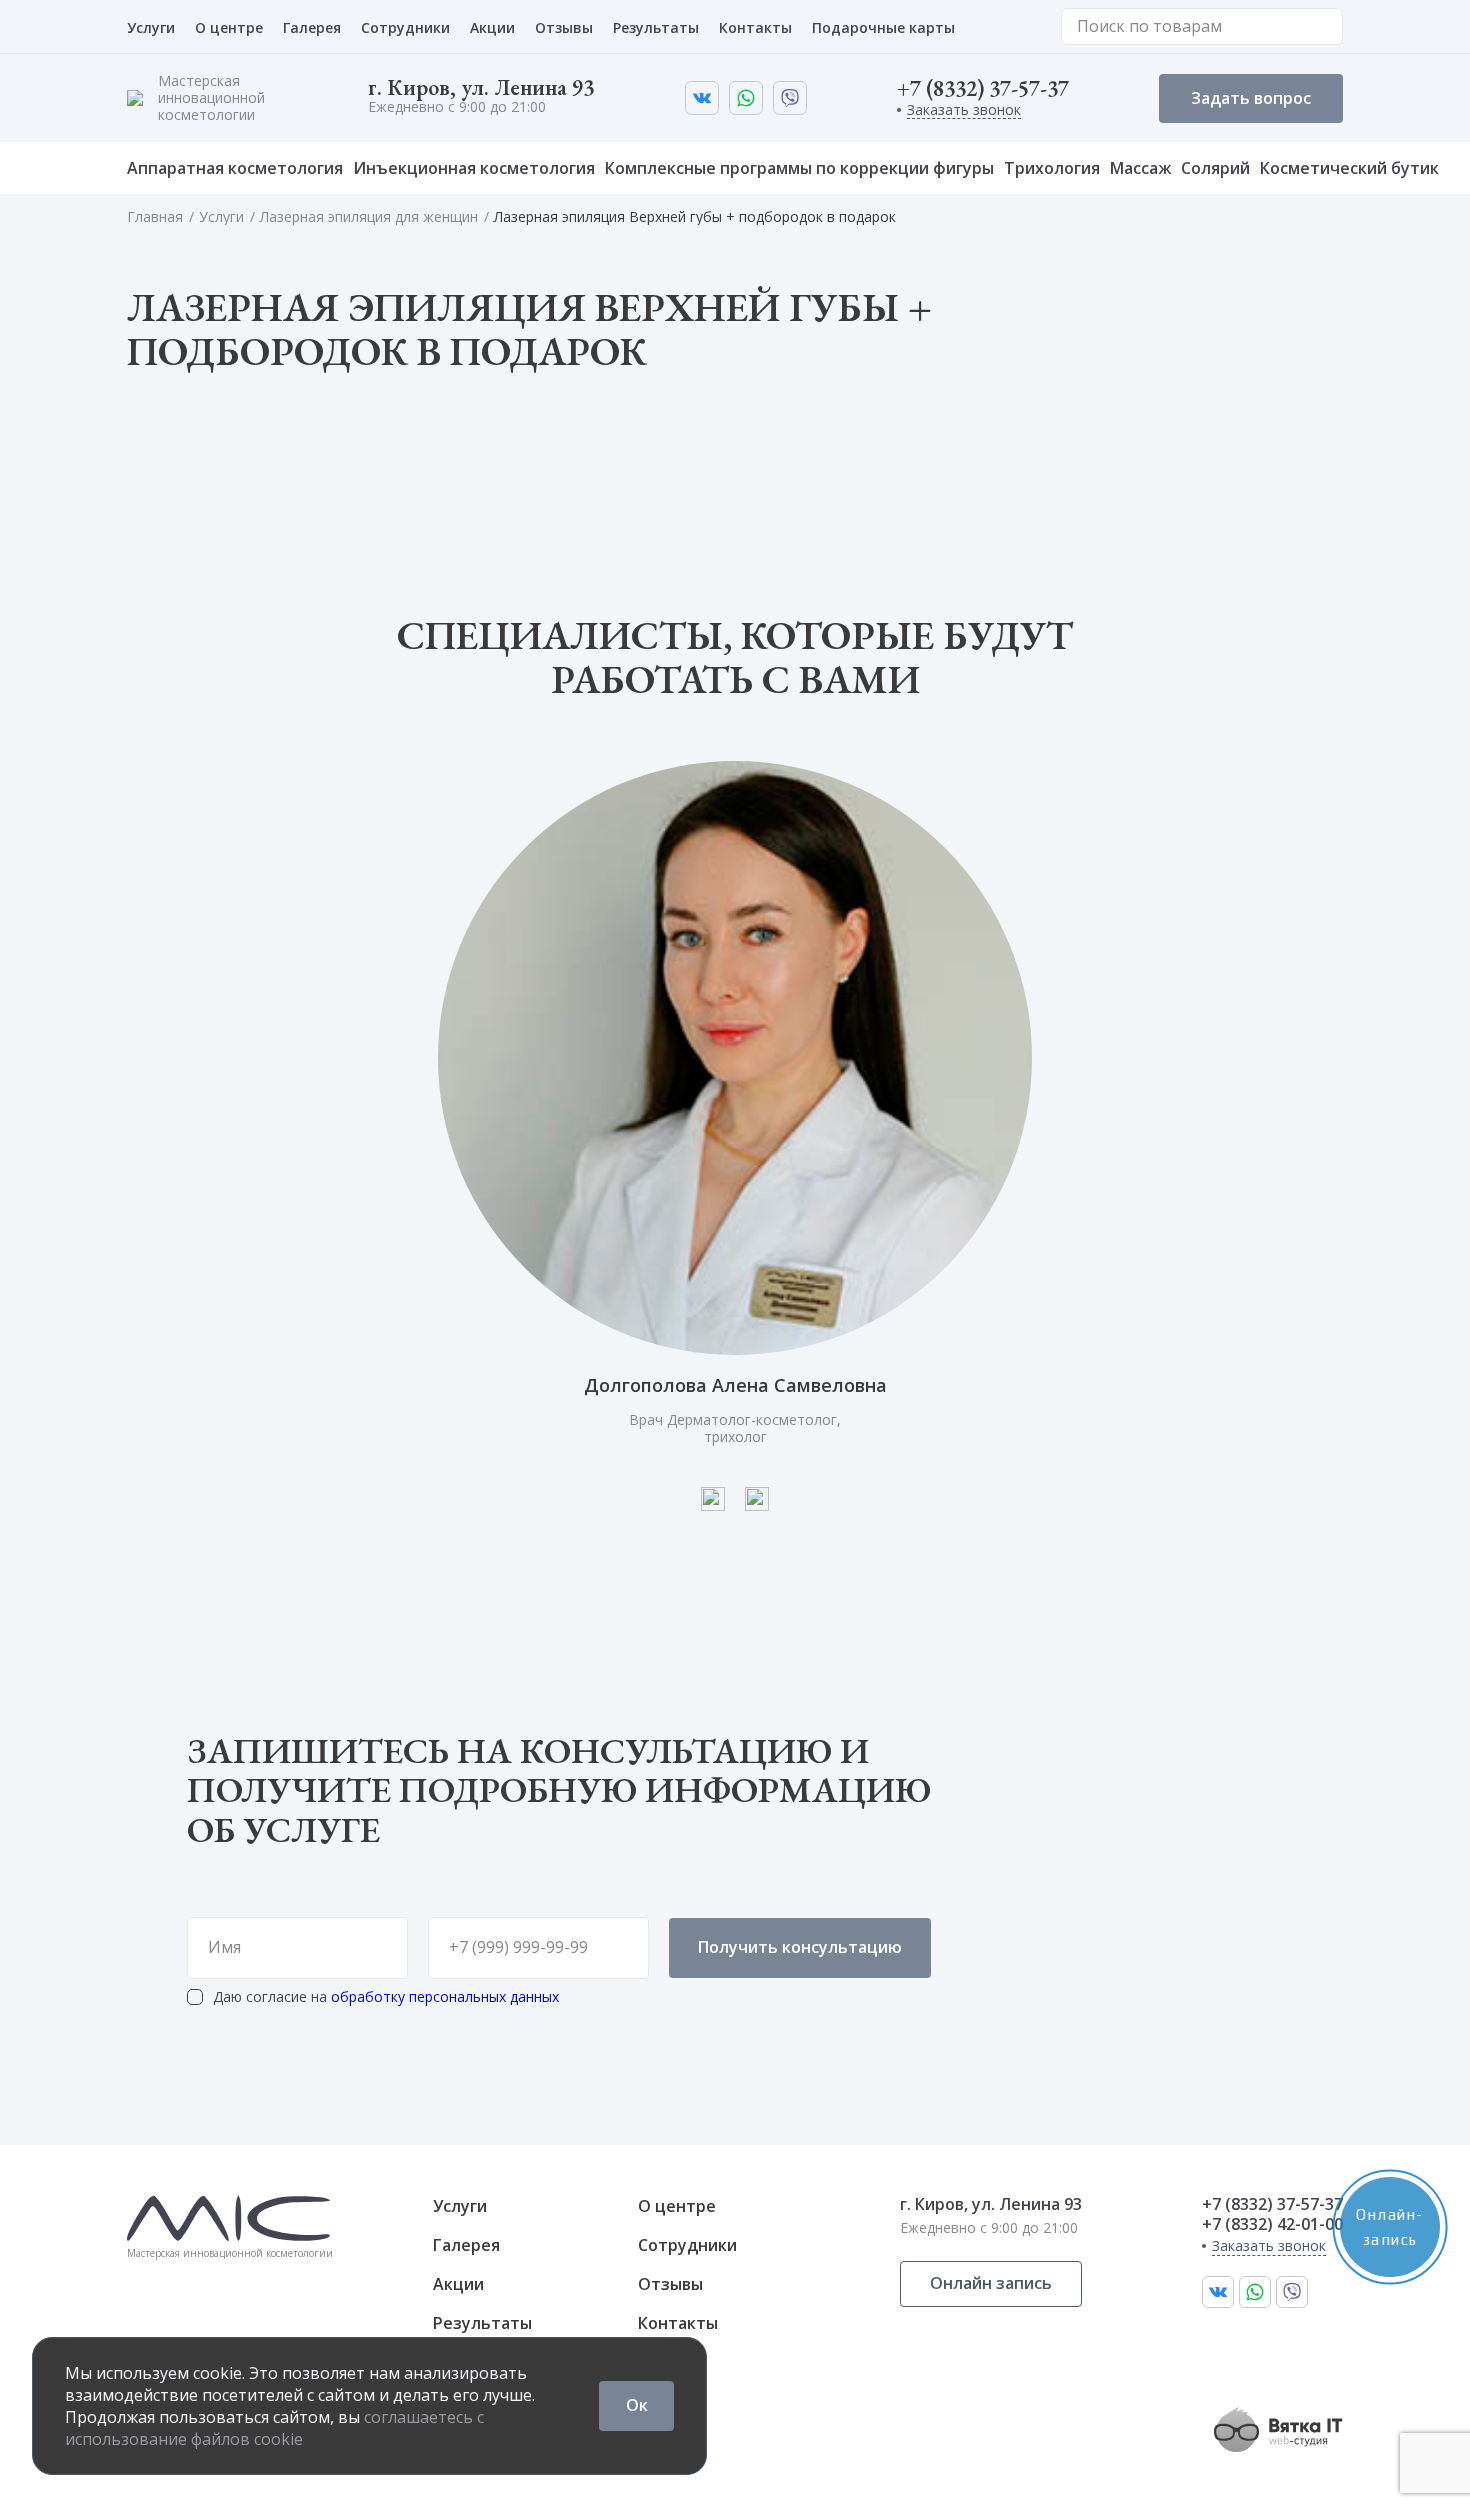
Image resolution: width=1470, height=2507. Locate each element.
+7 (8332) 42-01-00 (1272, 2224)
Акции (492, 27)
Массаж (1140, 168)
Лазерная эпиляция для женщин (369, 216)
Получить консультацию (800, 1947)
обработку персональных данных (445, 1996)
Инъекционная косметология (474, 168)
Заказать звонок (964, 110)
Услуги (151, 27)
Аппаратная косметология (235, 168)
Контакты (755, 27)
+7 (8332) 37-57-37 (983, 89)
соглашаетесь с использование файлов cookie (274, 2428)
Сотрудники (405, 27)
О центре (229, 27)
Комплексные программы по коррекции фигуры (799, 168)
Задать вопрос (1251, 98)
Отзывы (564, 27)
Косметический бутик (1349, 168)
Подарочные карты (883, 27)
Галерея (312, 27)
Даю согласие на (386, 1997)
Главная (155, 216)
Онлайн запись (991, 2283)
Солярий (1215, 168)
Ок (637, 2405)
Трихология (1052, 168)
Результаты (656, 27)
